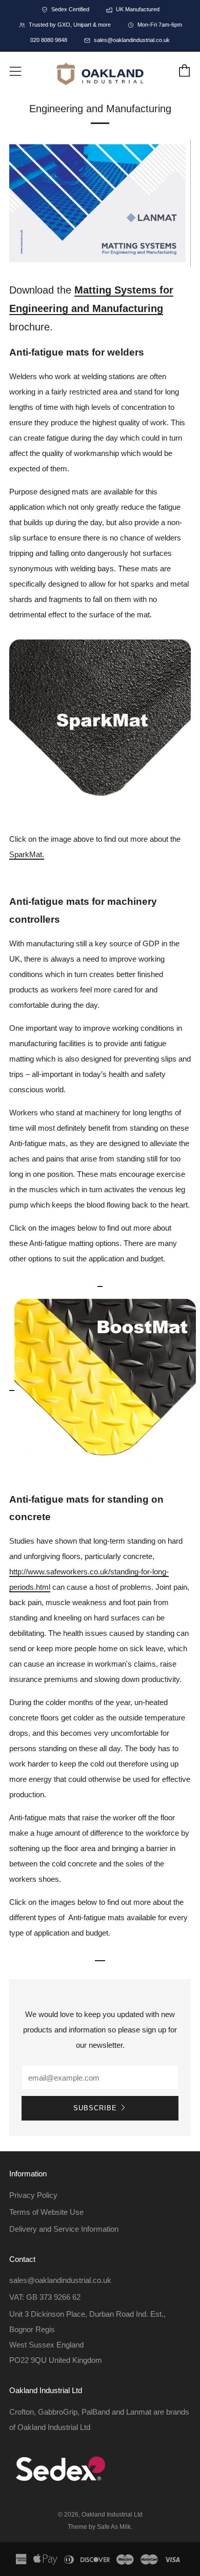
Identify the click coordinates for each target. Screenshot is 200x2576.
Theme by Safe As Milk (99, 2527)
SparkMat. (27, 854)
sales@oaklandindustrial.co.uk (60, 2280)
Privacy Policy (33, 2195)
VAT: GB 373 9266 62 (45, 2297)
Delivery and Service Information (64, 2229)
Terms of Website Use (46, 2212)
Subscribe (95, 2108)
